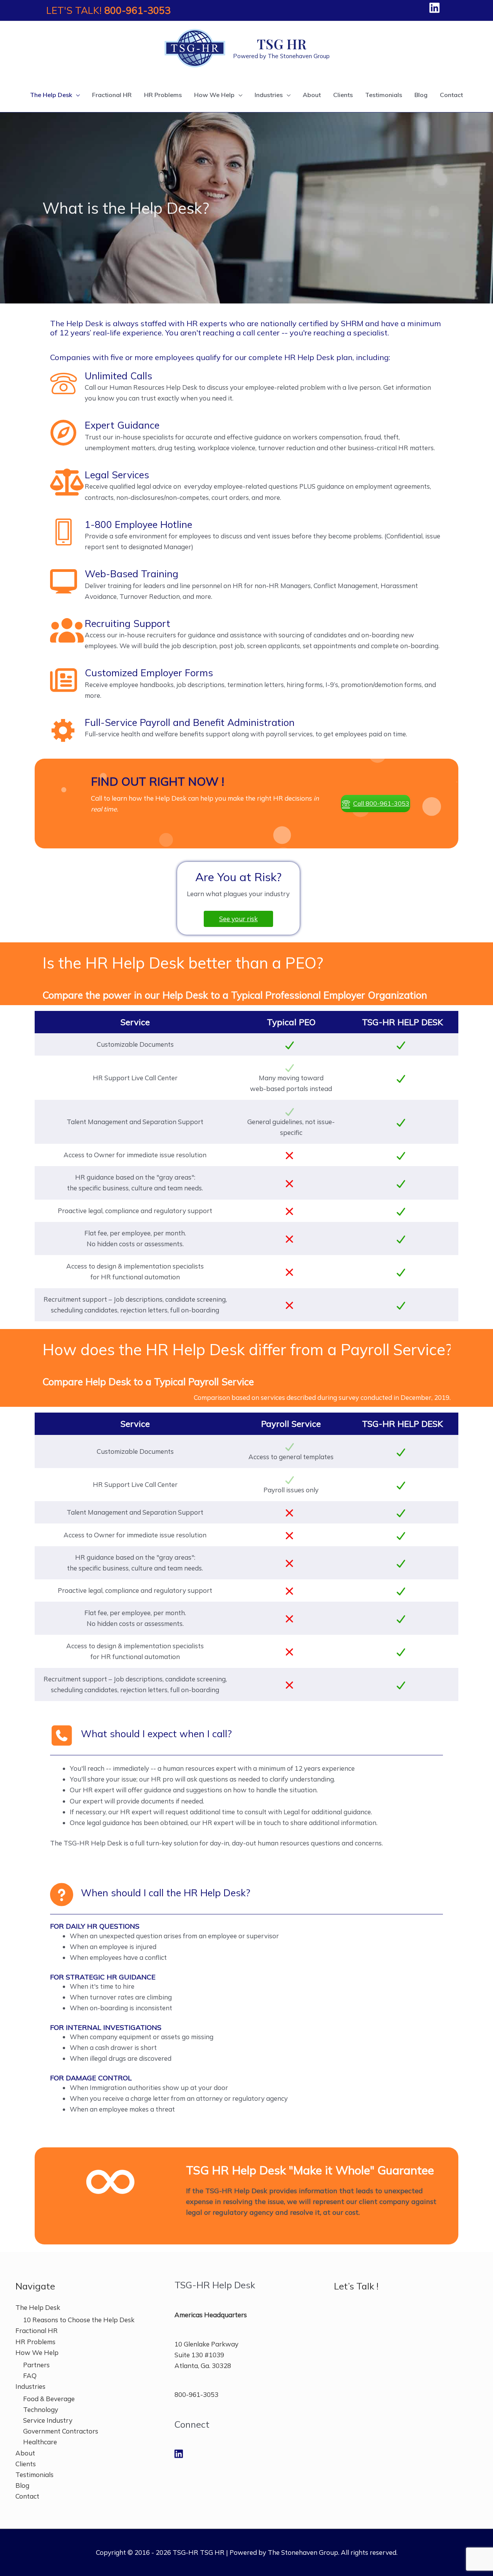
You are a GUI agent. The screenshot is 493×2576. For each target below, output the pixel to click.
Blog (22, 2485)
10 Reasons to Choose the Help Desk (79, 2320)
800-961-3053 (138, 10)
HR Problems (35, 2342)
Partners (36, 2365)
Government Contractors (61, 2431)
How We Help (37, 2352)
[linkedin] (436, 8)
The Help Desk (38, 2307)
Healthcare (40, 2442)
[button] (376, 804)
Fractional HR (37, 2330)
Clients (26, 2464)
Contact (27, 2496)
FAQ (30, 2376)
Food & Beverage (49, 2399)
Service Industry (48, 2420)
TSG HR (282, 44)
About (25, 2453)
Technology (41, 2409)
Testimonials (34, 2475)
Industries (30, 2386)
